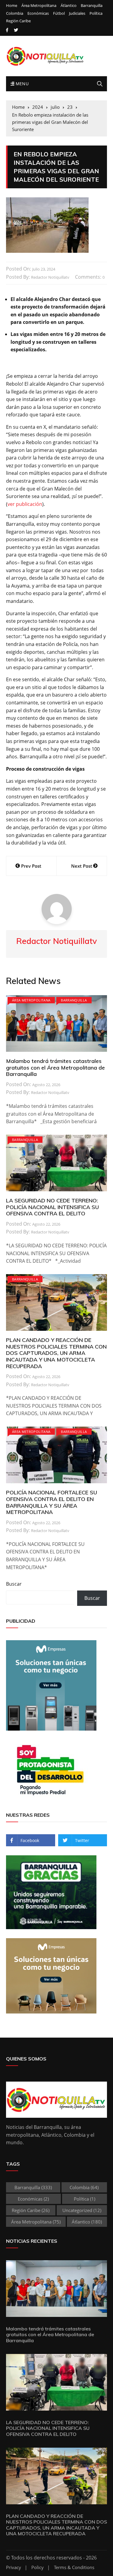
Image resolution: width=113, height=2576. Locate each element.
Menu (21, 84)
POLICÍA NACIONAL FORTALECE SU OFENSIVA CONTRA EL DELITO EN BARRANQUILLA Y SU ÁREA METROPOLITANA (52, 1502)
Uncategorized (82, 2210)
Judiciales (77, 13)
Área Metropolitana (39, 6)
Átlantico (69, 6)
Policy (38, 2567)
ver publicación (25, 504)
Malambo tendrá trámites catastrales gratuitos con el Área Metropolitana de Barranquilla (55, 1067)
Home (12, 6)
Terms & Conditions (74, 2567)
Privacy (14, 2567)
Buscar (14, 1584)
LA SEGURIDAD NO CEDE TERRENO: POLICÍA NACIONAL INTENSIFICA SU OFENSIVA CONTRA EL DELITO (52, 1207)
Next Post (82, 866)
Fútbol (59, 13)
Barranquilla (92, 6)
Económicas (38, 13)
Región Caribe (18, 21)
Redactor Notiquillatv (50, 277)
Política (96, 13)
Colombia (15, 13)
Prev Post (31, 866)
